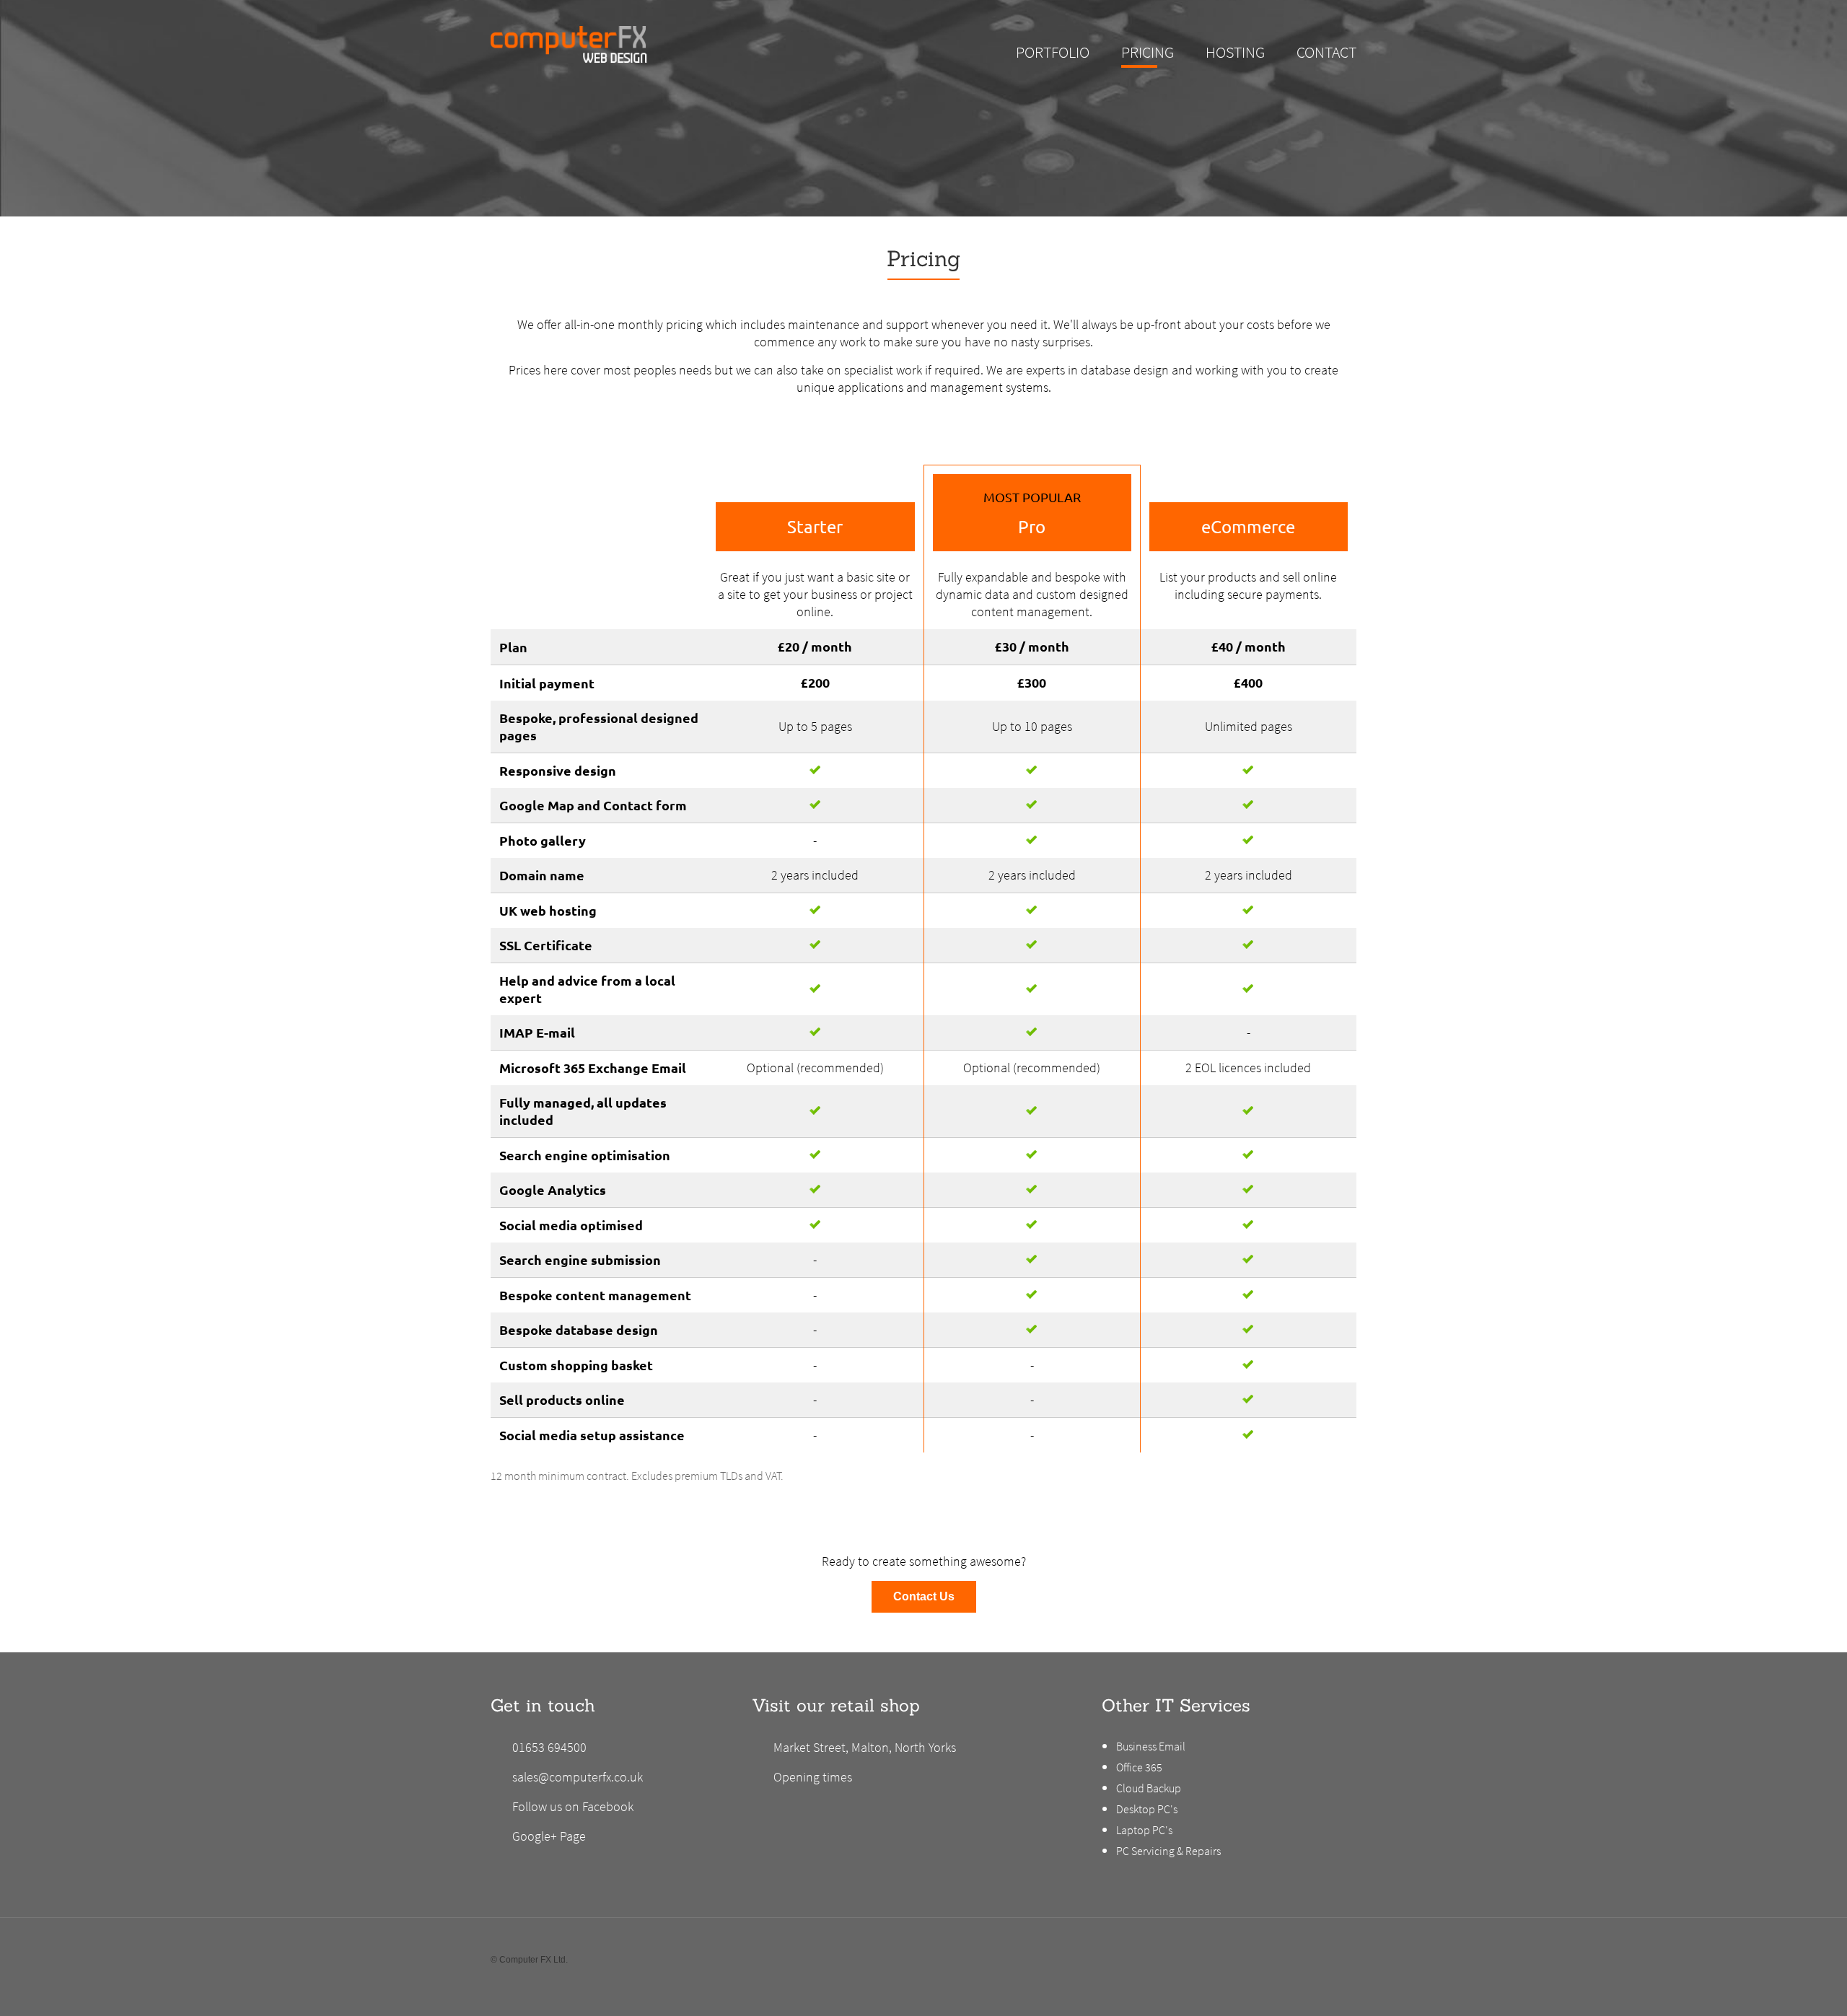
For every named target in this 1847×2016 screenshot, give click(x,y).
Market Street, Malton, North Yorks (865, 1747)
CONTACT (1326, 52)
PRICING (1148, 52)
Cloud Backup (1149, 1788)
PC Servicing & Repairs (1168, 1851)
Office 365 (1139, 1767)
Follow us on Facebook (573, 1806)
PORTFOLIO (1053, 52)
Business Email (1151, 1746)
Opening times (813, 1777)
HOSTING (1235, 52)
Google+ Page (549, 1836)
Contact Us (924, 1596)
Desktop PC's (1147, 1809)
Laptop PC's (1144, 1830)
